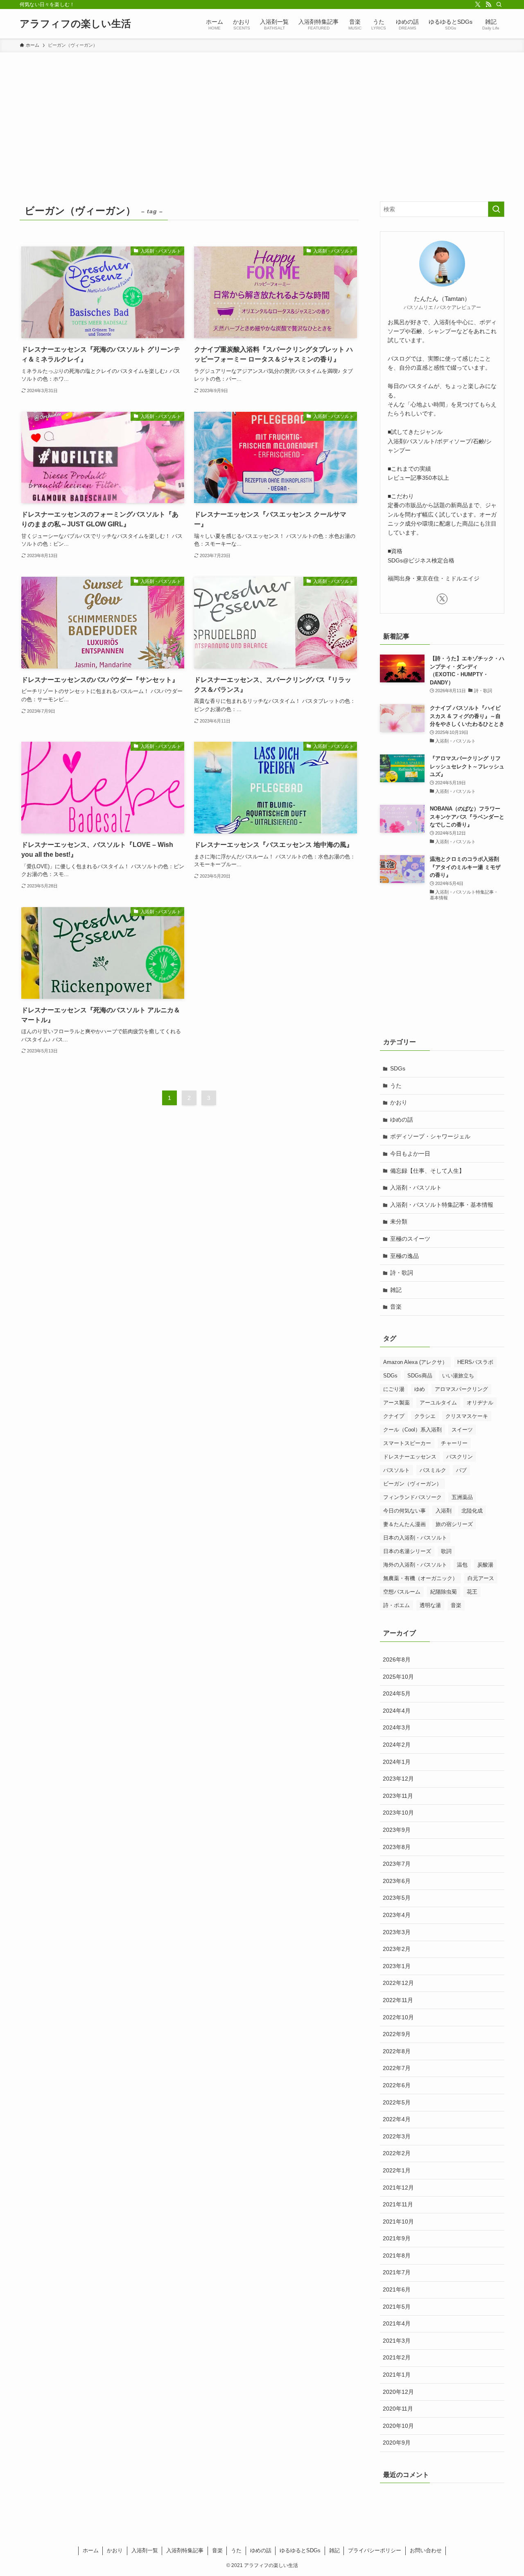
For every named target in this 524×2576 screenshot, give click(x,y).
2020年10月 (398, 2426)
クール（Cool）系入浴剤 (412, 1430)
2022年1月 (397, 2170)
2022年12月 (398, 1983)
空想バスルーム (402, 1592)
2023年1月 (397, 1966)
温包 (462, 1565)
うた (396, 1086)
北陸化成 (472, 1511)
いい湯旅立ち (458, 1376)
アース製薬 (396, 1403)
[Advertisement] (262, 114)
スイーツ (462, 1430)
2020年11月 (398, 2409)
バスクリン (460, 1457)
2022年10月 (398, 2017)
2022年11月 (398, 2000)
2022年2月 (397, 2153)
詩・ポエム (396, 1605)
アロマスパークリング (461, 1389)
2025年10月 (398, 1677)
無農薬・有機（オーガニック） (420, 1578)
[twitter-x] (478, 5)
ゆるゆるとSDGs (300, 2550)
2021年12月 (398, 2188)
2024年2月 (397, 1745)
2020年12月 (398, 2392)
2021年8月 (397, 2255)
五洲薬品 (462, 1497)
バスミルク (433, 1470)
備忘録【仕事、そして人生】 (427, 1171)
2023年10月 (398, 1813)
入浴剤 (444, 1511)
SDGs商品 (420, 1376)
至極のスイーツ (410, 1239)
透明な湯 (430, 1605)
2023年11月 (398, 1796)
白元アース (481, 1578)
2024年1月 (397, 1762)
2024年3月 (397, 1727)
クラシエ (425, 1416)
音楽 (396, 1307)
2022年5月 (397, 2102)
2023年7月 (397, 1864)
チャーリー (454, 1443)
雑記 (396, 1290)
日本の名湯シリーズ (407, 1551)
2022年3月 (397, 2136)
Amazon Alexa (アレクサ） (415, 1362)
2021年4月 (397, 2323)
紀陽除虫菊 (444, 1592)
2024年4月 (397, 1711)
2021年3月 (397, 2341)
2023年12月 (398, 1779)
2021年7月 (397, 2272)
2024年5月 (397, 1693)
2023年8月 (397, 1847)
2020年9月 (397, 2443)
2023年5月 (397, 1898)
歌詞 (446, 1551)
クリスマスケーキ (467, 1416)
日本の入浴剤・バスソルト (415, 1538)
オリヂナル (480, 1403)
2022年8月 (397, 2051)
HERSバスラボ (475, 1362)
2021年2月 (397, 2357)
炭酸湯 (485, 1565)
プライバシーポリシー (375, 2550)
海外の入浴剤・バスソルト (415, 1565)
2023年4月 (397, 1915)
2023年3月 (397, 1932)
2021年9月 (397, 2238)
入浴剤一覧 (145, 2550)
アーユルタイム (438, 1403)
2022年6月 (397, 2085)
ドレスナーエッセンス (410, 1457)
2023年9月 (397, 1830)
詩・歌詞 (402, 1273)
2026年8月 (397, 1659)
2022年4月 (397, 2119)
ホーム (91, 2550)
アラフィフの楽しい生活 (75, 24)
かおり (399, 1102)
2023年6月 (397, 1881)
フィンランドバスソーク (412, 1497)
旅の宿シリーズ (454, 1524)
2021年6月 (397, 2289)
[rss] (488, 5)
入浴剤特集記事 (185, 2550)
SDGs (398, 1068)
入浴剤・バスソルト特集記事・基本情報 (442, 1205)
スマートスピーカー (407, 1443)
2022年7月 (397, 2068)
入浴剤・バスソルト (416, 1188)
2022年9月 (397, 2034)
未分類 (399, 1221)
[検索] (499, 5)
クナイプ (394, 1416)
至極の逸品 (404, 1256)
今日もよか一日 (410, 1154)
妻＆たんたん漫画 (404, 1524)
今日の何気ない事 (404, 1511)
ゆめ (420, 1389)
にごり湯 (394, 1389)
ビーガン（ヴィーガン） (412, 1484)
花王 (472, 1592)
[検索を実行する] (496, 209)
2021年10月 (398, 2222)
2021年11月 (398, 2204)
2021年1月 (397, 2375)
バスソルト (396, 1470)
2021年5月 (397, 2307)
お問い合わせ (426, 2550)
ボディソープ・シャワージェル (430, 1136)
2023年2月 (397, 1949)
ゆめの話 (402, 1120)
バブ (461, 1470)
